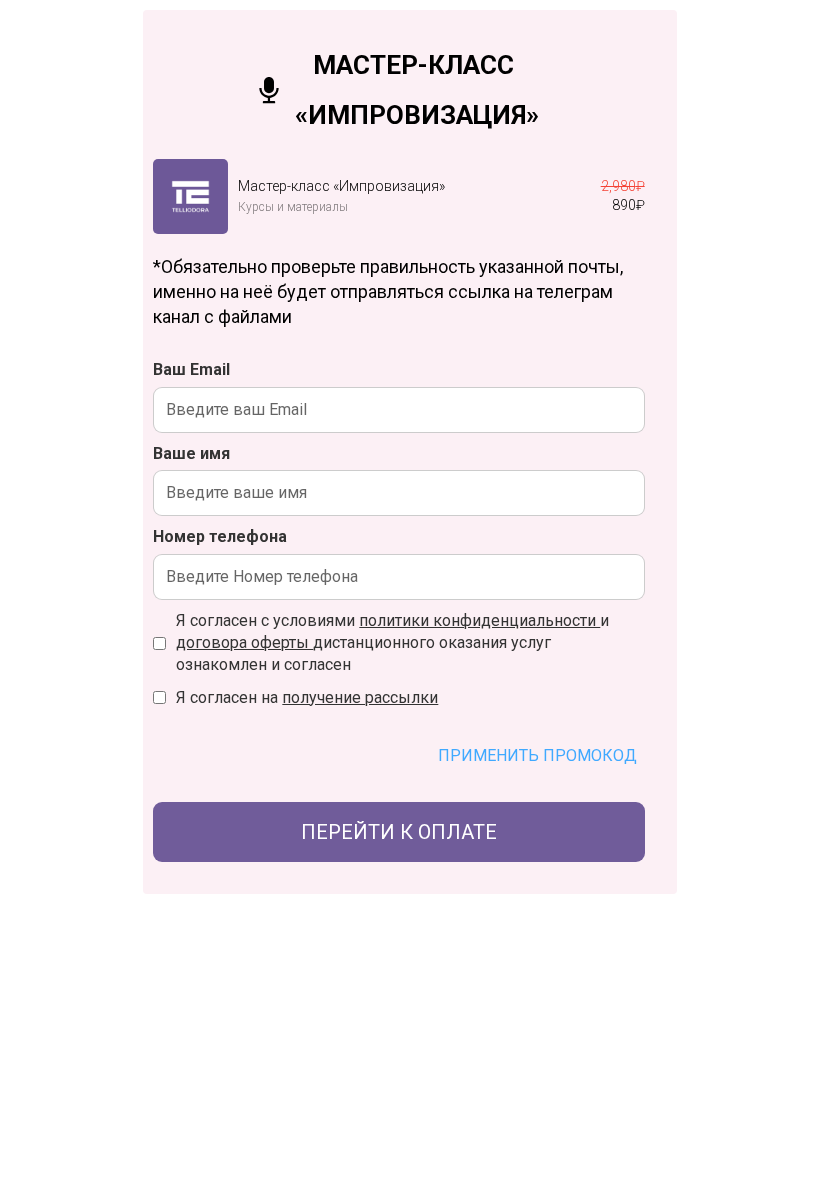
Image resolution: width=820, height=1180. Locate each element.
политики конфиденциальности (479, 620)
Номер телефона (220, 536)
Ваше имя (191, 453)
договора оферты (244, 642)
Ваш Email (191, 369)
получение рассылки (360, 697)
